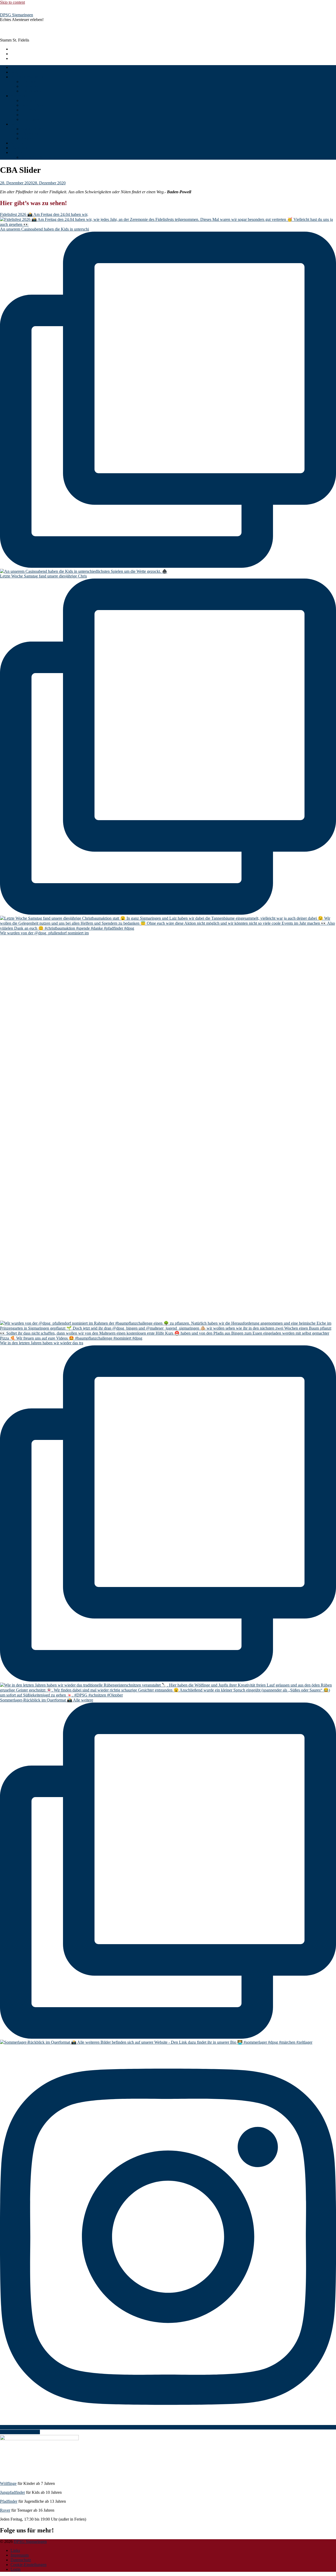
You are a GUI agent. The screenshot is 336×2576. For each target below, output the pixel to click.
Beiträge (17, 72)
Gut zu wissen (33, 91)
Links (15, 2550)
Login (15, 2569)
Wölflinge (29, 100)
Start (14, 67)
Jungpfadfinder (33, 105)
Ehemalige (19, 148)
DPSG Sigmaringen (17, 15)
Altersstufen (20, 96)
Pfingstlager (31, 134)
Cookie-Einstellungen (28, 2565)
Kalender (18, 143)
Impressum (20, 2555)
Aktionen (29, 138)
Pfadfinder (30, 110)
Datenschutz (21, 2560)
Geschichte (30, 86)
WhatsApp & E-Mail (38, 157)
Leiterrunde (31, 119)
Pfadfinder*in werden (28, 77)
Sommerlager (32, 129)
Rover (26, 115)
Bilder (16, 124)
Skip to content (12, 2)
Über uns (29, 82)
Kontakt (17, 152)
